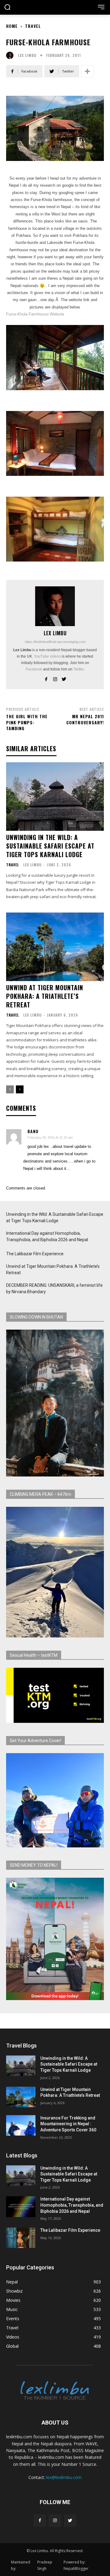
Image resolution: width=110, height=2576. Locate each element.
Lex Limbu (27, 55)
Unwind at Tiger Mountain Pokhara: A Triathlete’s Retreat (45, 996)
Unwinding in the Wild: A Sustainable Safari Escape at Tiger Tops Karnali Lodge (50, 846)
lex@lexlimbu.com (64, 2477)
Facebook (34, 669)
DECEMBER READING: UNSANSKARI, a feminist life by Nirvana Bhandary (54, 1288)
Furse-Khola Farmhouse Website (35, 314)
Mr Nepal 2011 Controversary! (85, 719)
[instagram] (55, 678)
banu (33, 1131)
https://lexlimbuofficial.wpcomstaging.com (55, 642)
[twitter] (64, 678)
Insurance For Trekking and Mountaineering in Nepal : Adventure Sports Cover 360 (68, 2124)
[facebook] (46, 678)
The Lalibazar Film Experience (35, 1254)
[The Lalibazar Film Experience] (21, 2238)
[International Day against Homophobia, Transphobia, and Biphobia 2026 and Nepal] (21, 2206)
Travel (33, 26)
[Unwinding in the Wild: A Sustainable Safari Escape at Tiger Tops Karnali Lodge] (55, 797)
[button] (7, 8)
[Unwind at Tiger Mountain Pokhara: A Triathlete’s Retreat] (55, 947)
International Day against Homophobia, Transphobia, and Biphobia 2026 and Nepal (47, 1236)
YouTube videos (47, 656)
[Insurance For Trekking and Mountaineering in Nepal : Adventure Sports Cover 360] (21, 2125)
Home (12, 26)
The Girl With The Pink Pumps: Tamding (27, 722)
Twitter (79, 669)
